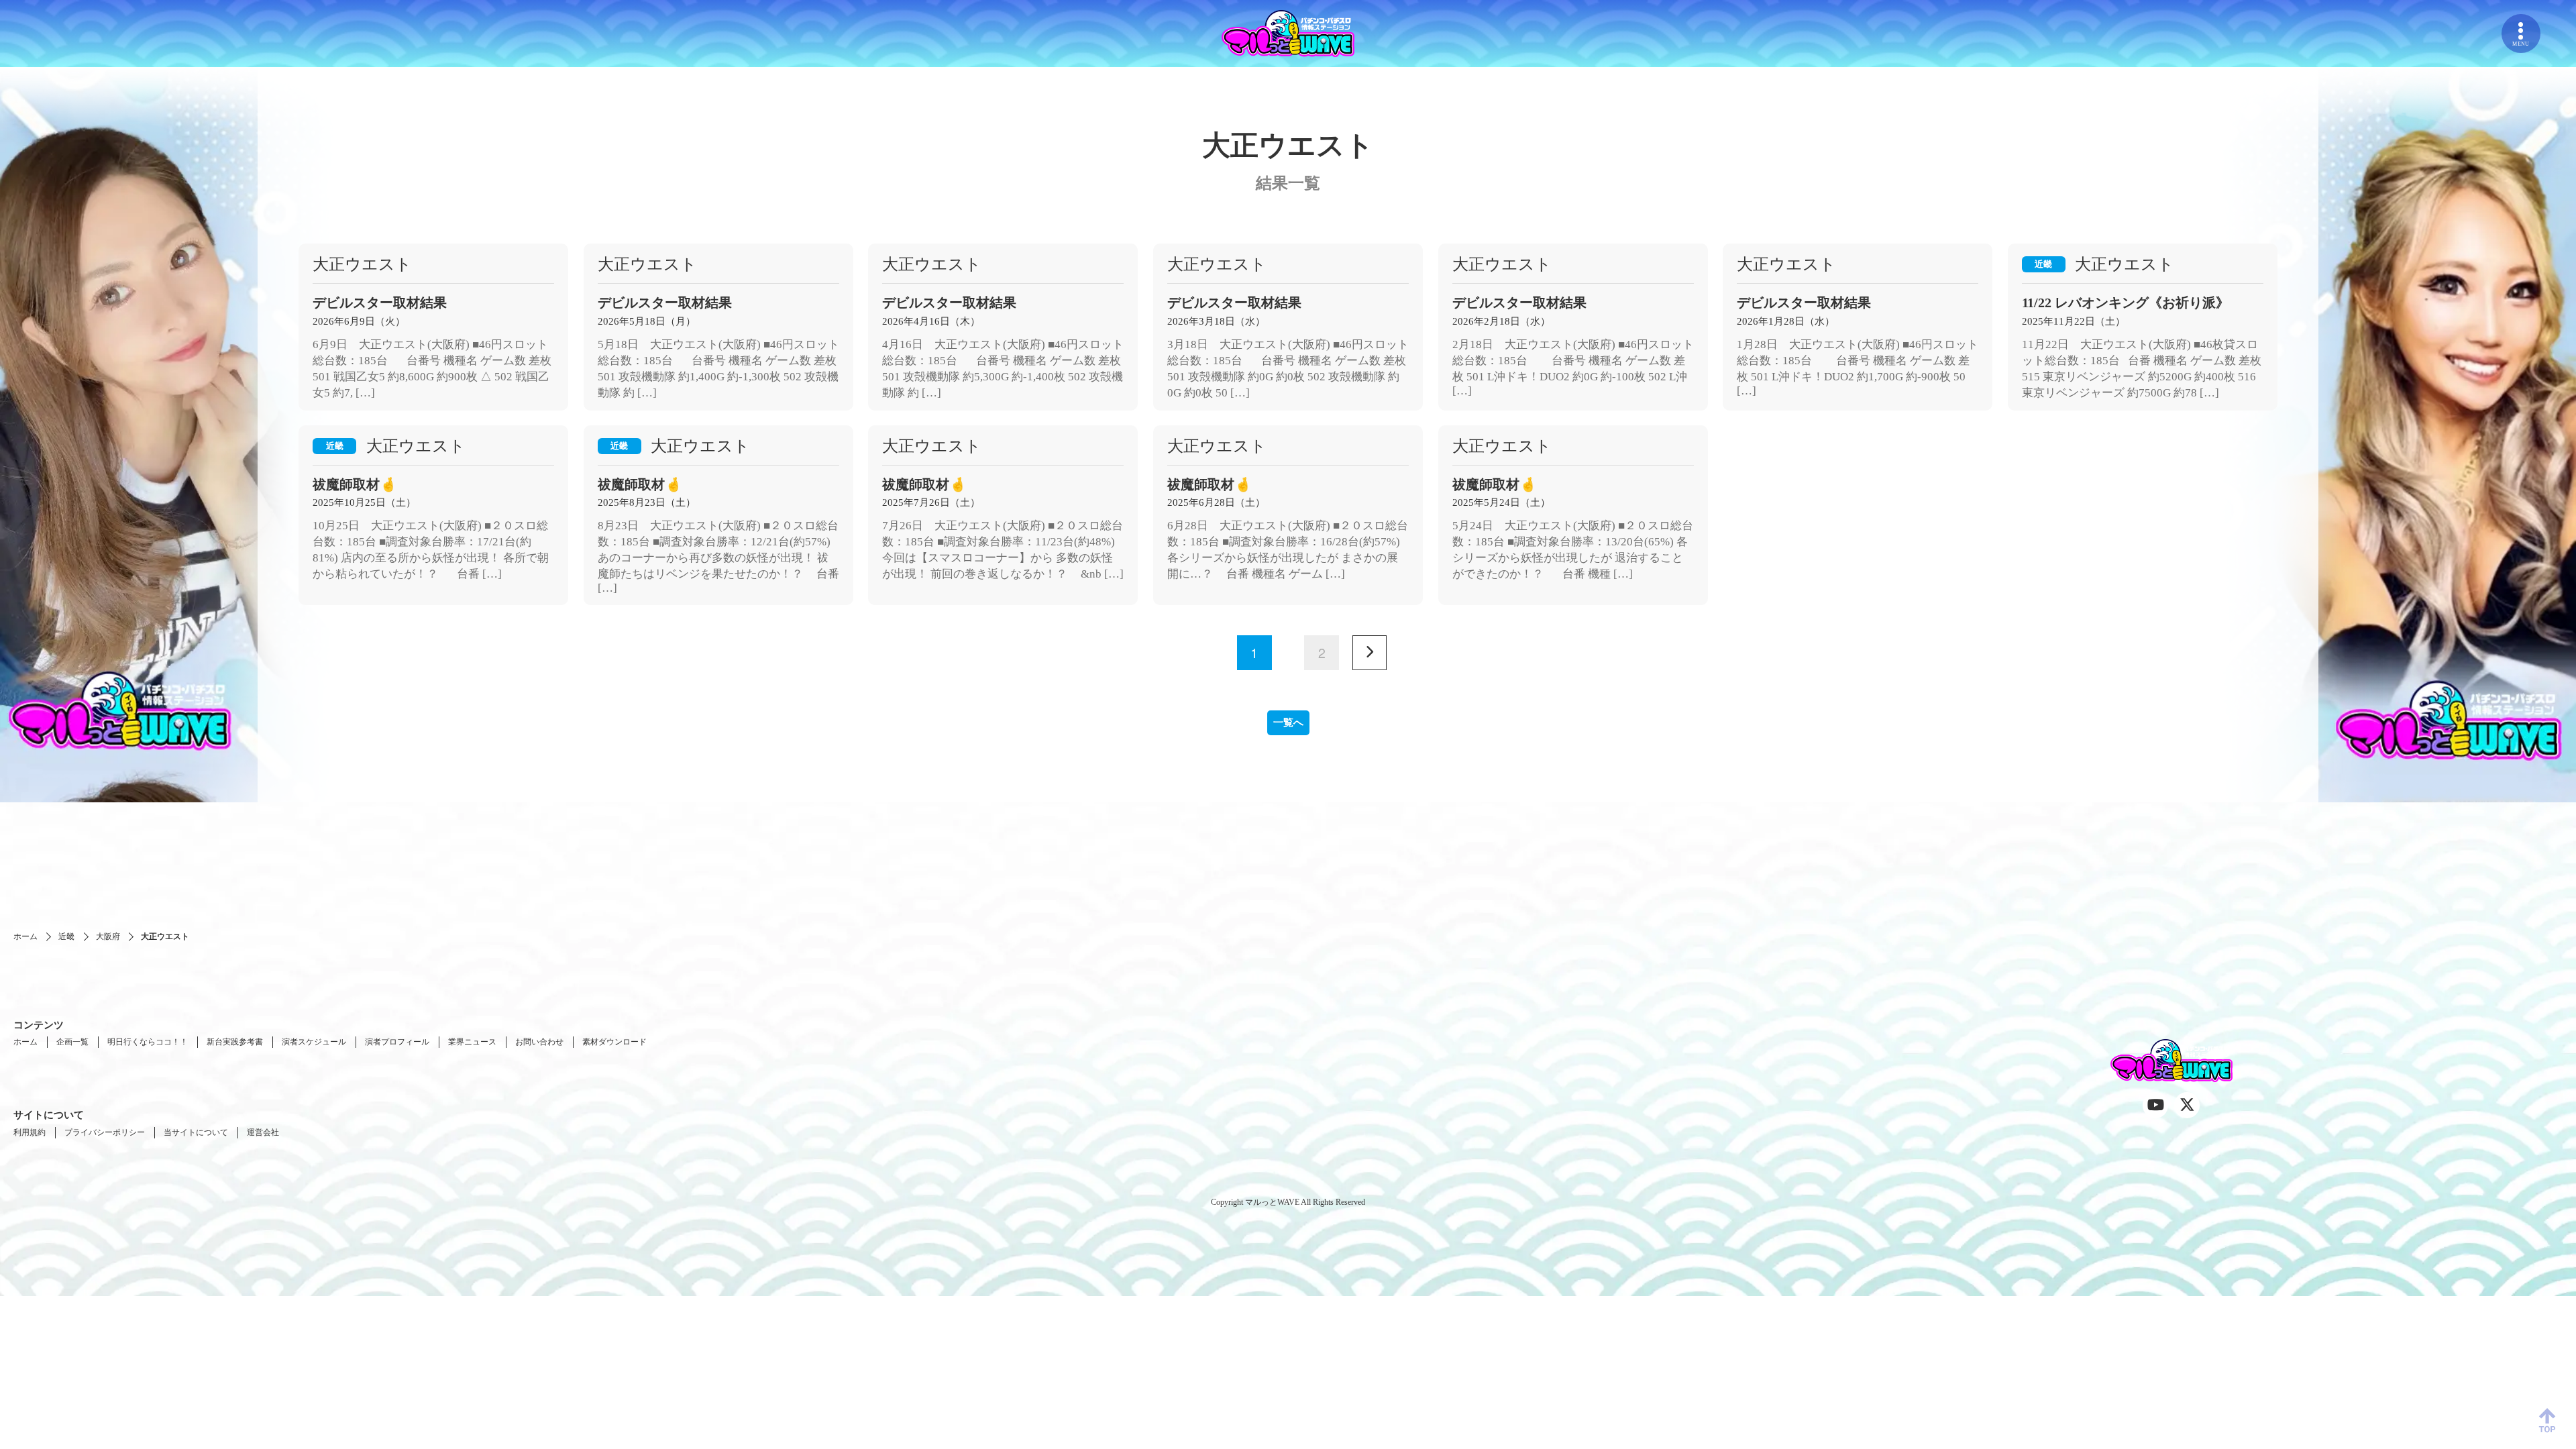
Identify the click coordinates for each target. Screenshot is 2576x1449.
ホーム (25, 936)
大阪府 (108, 936)
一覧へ (1288, 722)
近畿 (66, 936)
